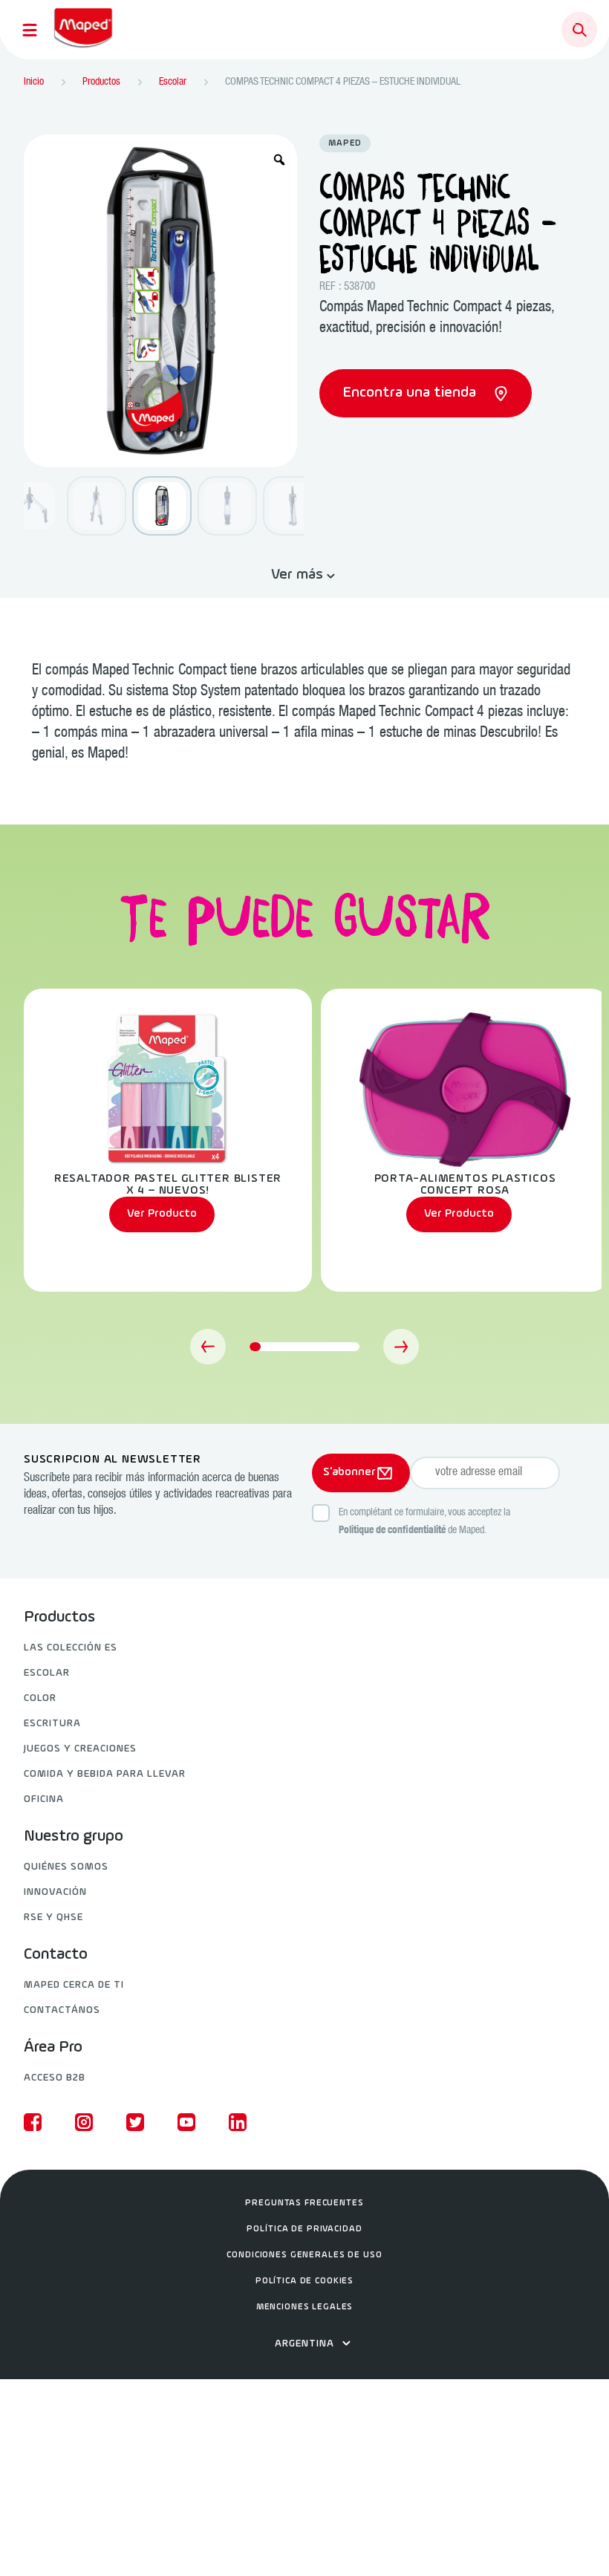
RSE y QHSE (53, 1918)
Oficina (44, 1799)
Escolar (47, 1673)
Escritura (52, 1724)
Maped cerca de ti (74, 1985)
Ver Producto (162, 1214)
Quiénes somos (66, 1867)
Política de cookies (304, 2281)
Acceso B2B (55, 2078)
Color (40, 1698)
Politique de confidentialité (392, 1531)
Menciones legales (305, 2307)
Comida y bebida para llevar (105, 1774)
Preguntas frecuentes (304, 2203)
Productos (59, 1618)
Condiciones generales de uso (304, 2255)
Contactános (62, 2010)
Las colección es (71, 1648)
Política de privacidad (304, 2229)
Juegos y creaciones (80, 1749)
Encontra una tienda (411, 393)
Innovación (55, 1892)
